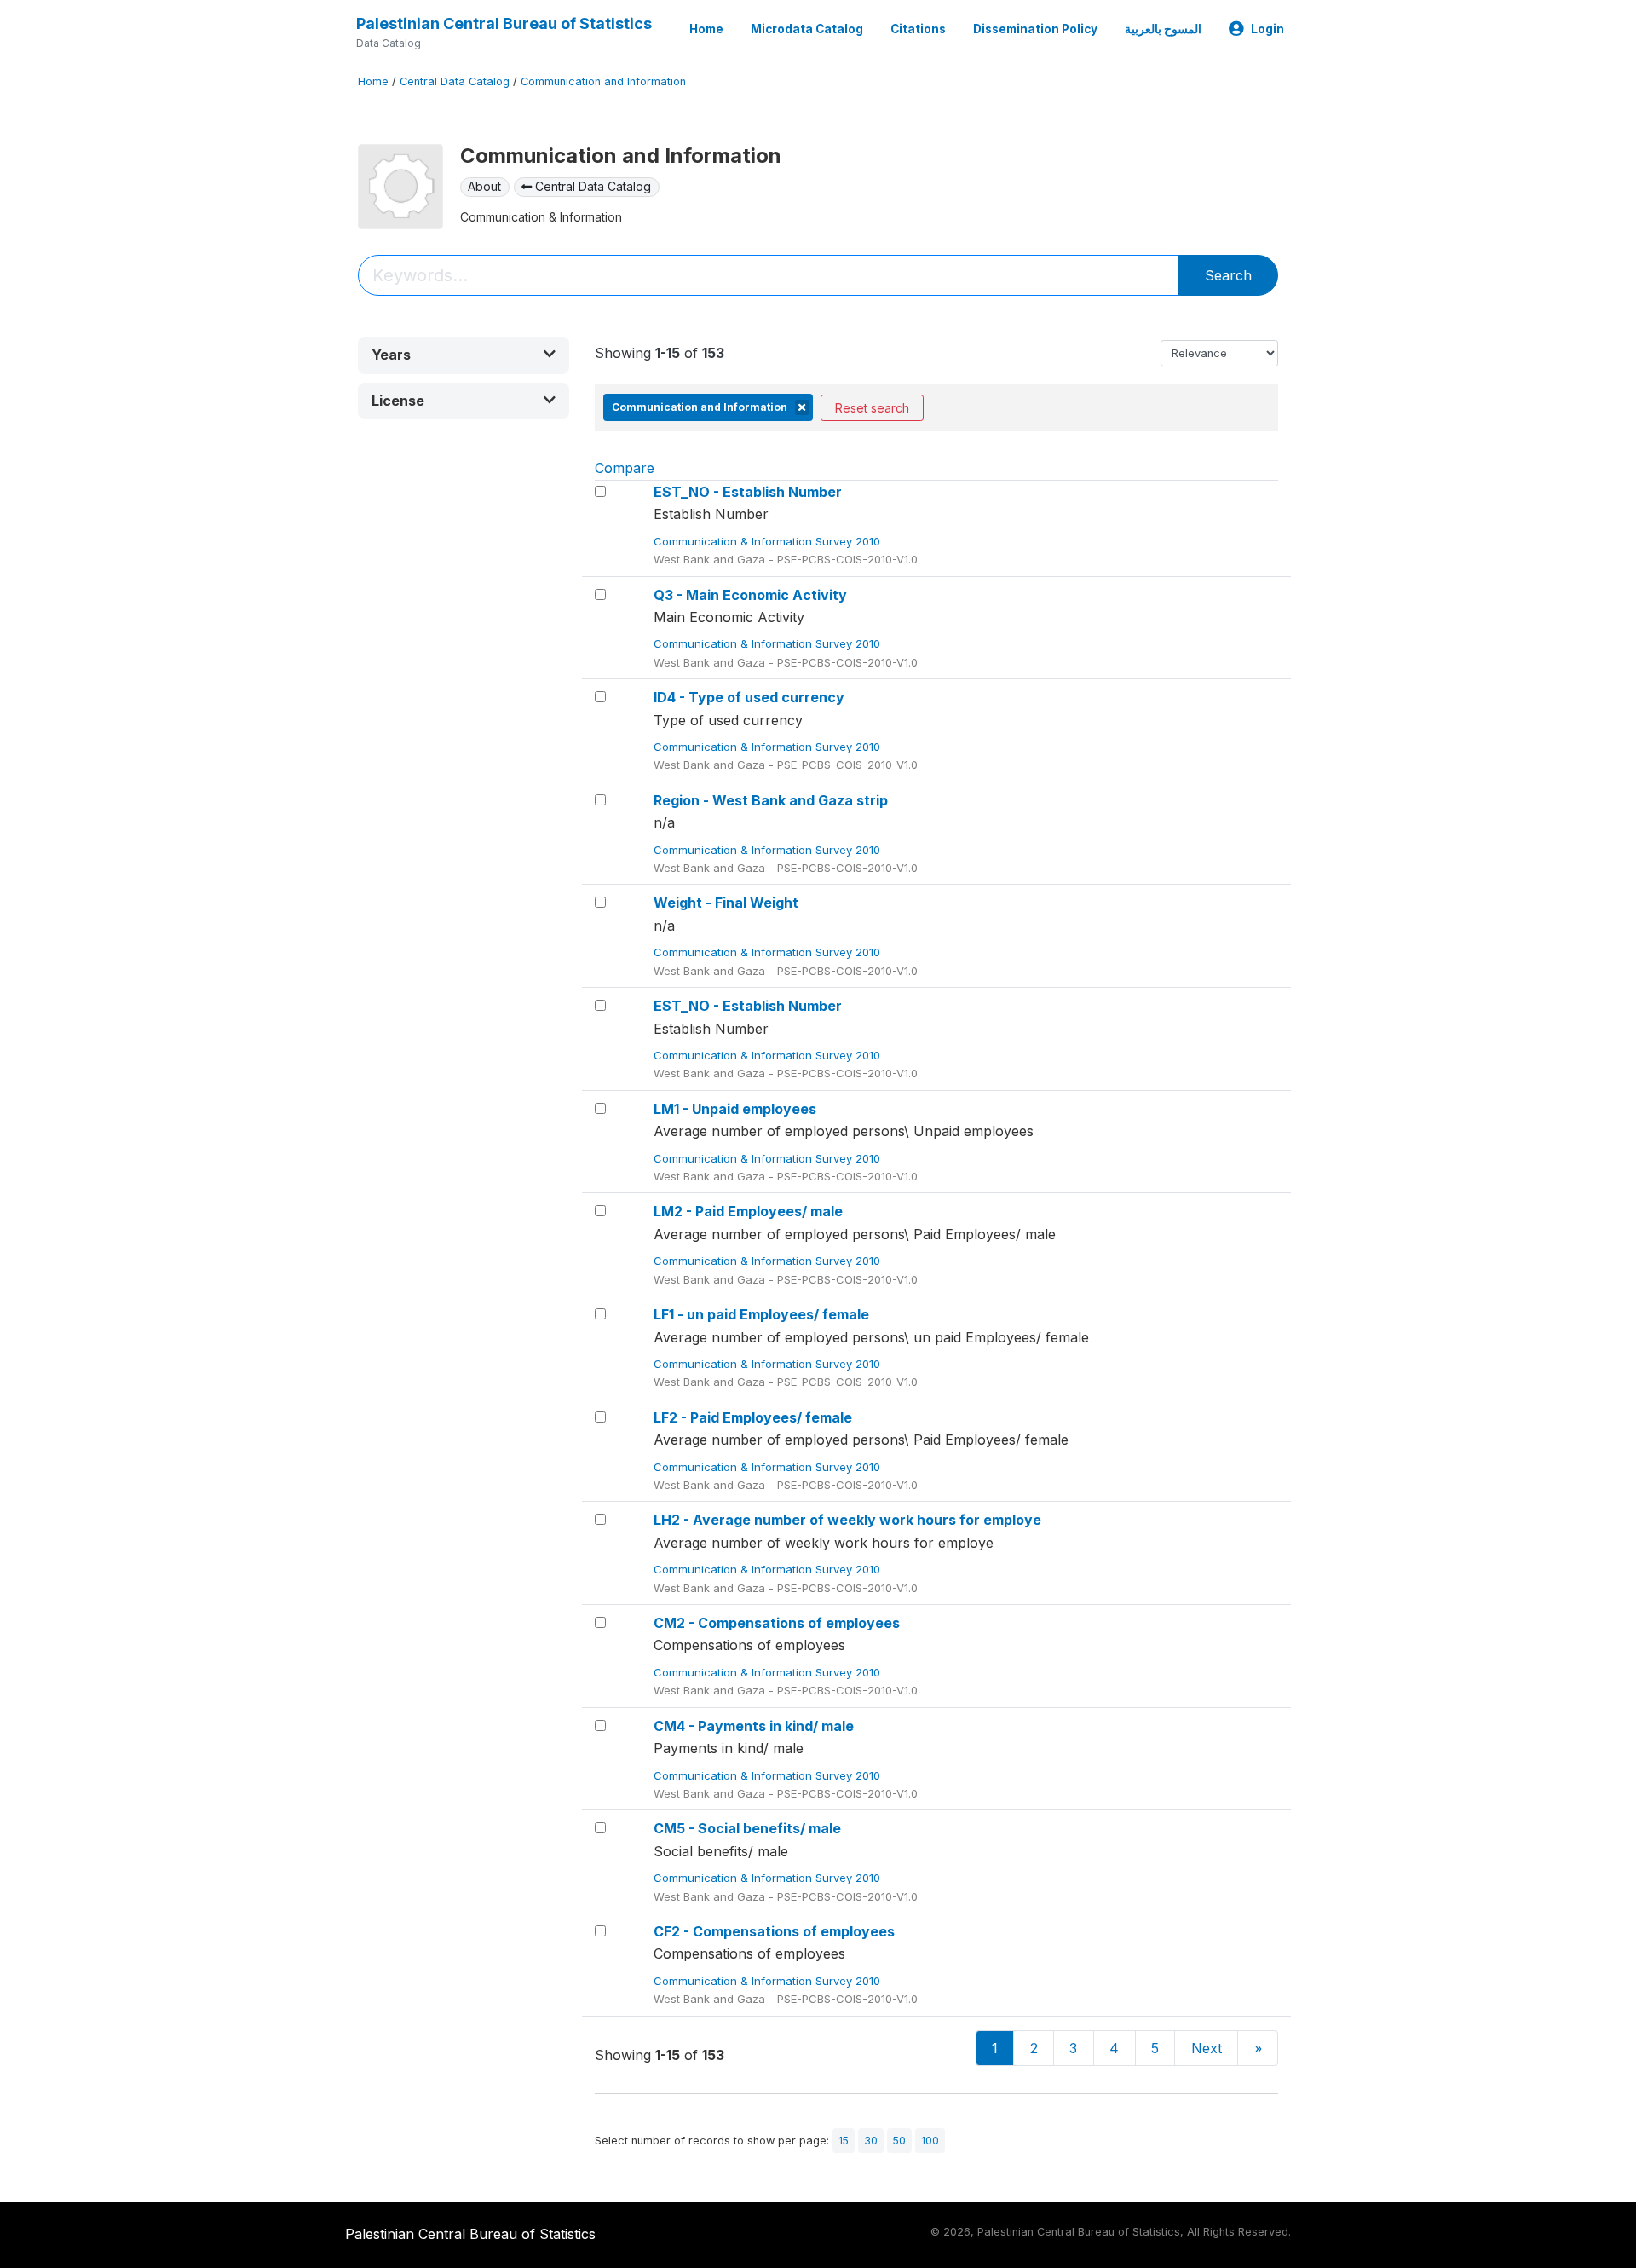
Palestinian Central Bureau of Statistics (504, 23)
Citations (918, 29)
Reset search (872, 408)
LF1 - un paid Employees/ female (761, 1314)
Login (1267, 29)
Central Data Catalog (455, 81)
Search (1228, 275)
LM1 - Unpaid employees (735, 1109)
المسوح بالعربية (1163, 29)
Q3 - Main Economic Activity (750, 595)
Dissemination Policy (1035, 29)
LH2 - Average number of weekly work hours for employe (847, 1520)
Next (1207, 2048)
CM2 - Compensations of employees (777, 1623)
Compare (625, 468)
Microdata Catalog (807, 29)
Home (706, 29)
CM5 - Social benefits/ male (747, 1828)
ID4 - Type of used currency (749, 697)
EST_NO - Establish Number (748, 492)
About (484, 186)
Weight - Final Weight (726, 903)
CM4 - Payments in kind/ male (754, 1726)
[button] (464, 355)
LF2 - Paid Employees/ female (753, 1417)
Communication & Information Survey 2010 (769, 541)
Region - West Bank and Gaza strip (771, 800)
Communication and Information (603, 81)
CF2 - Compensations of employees (774, 1931)
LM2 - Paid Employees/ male (748, 1211)
